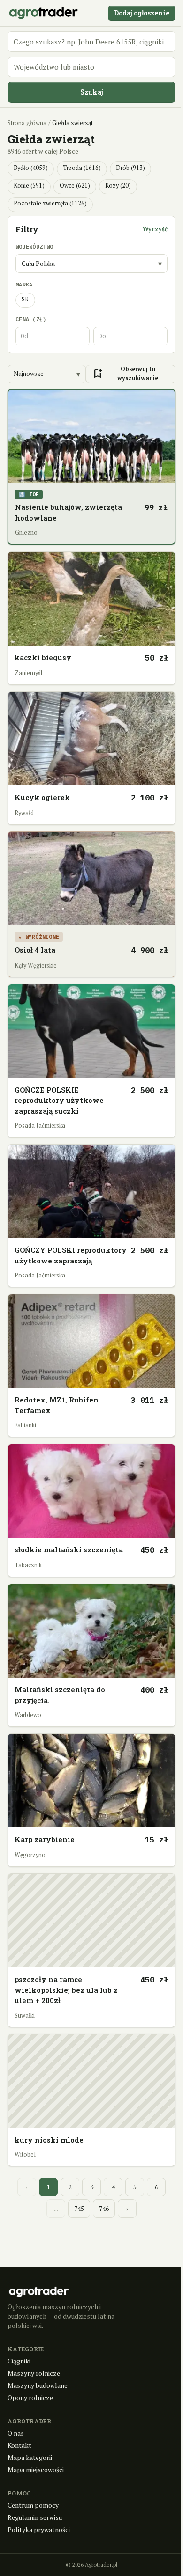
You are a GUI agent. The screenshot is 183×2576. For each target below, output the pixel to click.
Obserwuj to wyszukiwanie (125, 374)
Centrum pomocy (33, 2505)
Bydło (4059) (31, 168)
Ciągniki (19, 2361)
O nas (16, 2433)
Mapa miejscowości (36, 2470)
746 (104, 2209)
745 (79, 2209)
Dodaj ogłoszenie (142, 13)
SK (25, 299)
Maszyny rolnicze (34, 2373)
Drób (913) (130, 168)
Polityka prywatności (39, 2529)
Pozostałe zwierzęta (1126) (50, 203)
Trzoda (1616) (82, 168)
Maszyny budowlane (38, 2385)
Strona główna (27, 123)
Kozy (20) (118, 186)
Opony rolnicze (30, 2397)
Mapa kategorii (30, 2457)
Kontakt (19, 2445)
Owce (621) (75, 186)
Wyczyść (155, 229)
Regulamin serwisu (35, 2517)
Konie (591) (29, 186)
